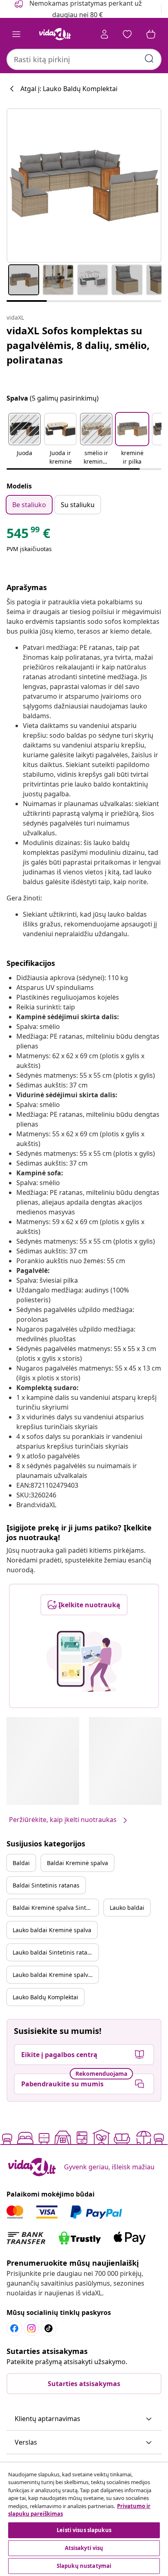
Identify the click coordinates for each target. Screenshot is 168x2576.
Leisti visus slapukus (84, 2530)
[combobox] (84, 59)
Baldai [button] (21, 1863)
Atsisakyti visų (84, 2548)
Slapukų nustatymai (84, 2566)
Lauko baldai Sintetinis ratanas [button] (55, 1952)
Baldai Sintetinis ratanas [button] (46, 1885)
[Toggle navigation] (16, 34)
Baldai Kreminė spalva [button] (77, 1863)
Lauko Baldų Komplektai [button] (45, 1997)
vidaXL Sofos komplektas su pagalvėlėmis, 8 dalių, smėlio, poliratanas (78, 345)
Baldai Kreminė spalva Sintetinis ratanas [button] (55, 1908)
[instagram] (31, 2328)
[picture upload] (84, 1661)
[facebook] (14, 2328)
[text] (28, 535)
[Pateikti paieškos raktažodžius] (149, 59)
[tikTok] (49, 2328)
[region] (84, 2519)
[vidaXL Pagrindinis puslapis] (55, 34)
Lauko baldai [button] (127, 1908)
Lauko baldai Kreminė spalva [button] (52, 1930)
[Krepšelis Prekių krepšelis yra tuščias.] (151, 34)
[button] (24, 440)
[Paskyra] (104, 34)
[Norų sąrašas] (127, 34)
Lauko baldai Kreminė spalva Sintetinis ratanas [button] (55, 1975)
